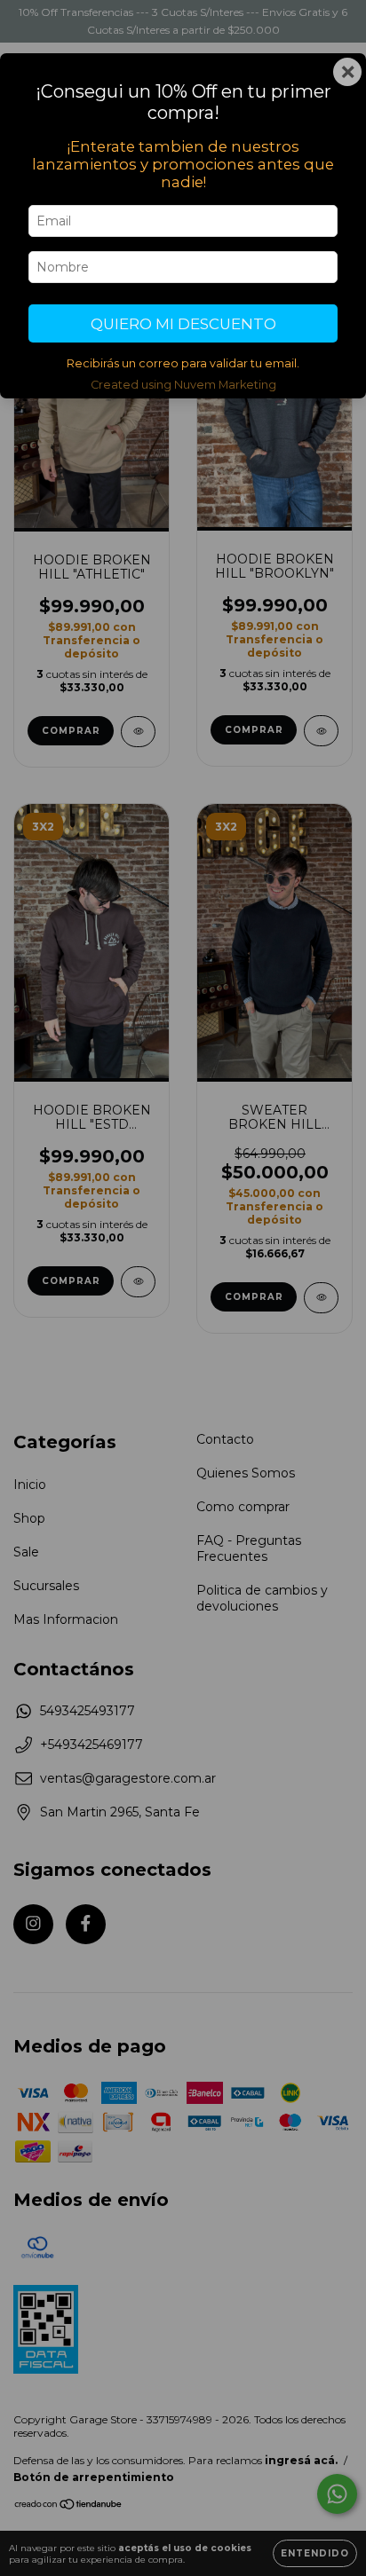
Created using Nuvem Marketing (183, 385)
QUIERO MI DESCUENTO (183, 324)
